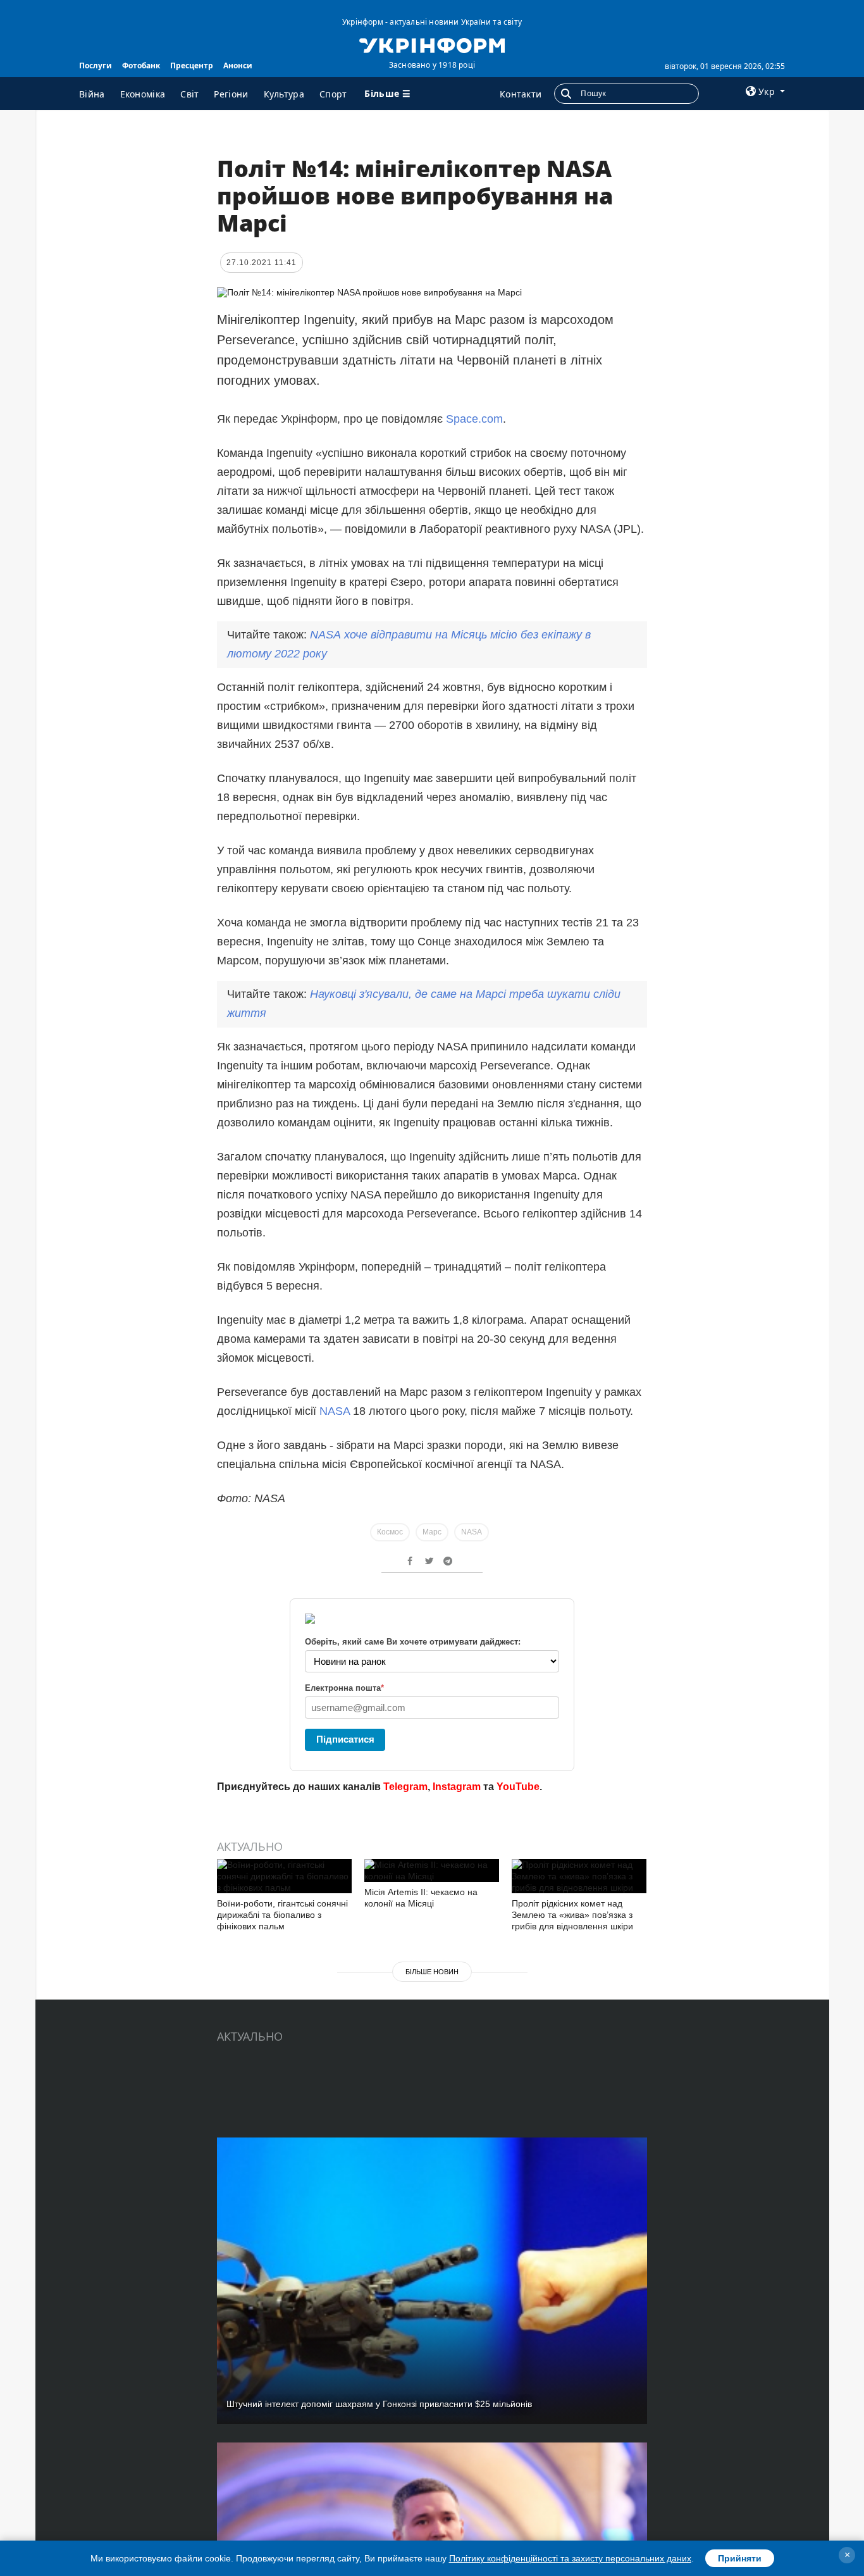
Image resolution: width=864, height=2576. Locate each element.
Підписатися (345, 1739)
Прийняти (740, 2558)
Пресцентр (192, 65)
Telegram (405, 1787)
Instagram (457, 1787)
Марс (432, 1532)
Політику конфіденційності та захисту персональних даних (570, 2558)
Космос (390, 1532)
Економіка (143, 94)
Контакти (521, 94)
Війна (92, 94)
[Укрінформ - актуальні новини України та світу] (432, 44)
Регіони (231, 94)
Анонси (238, 65)
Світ (189, 94)
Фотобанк (141, 65)
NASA (335, 1411)
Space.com (474, 419)
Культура (284, 94)
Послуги (96, 65)
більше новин (432, 1972)
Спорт (333, 94)
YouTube (518, 1787)
